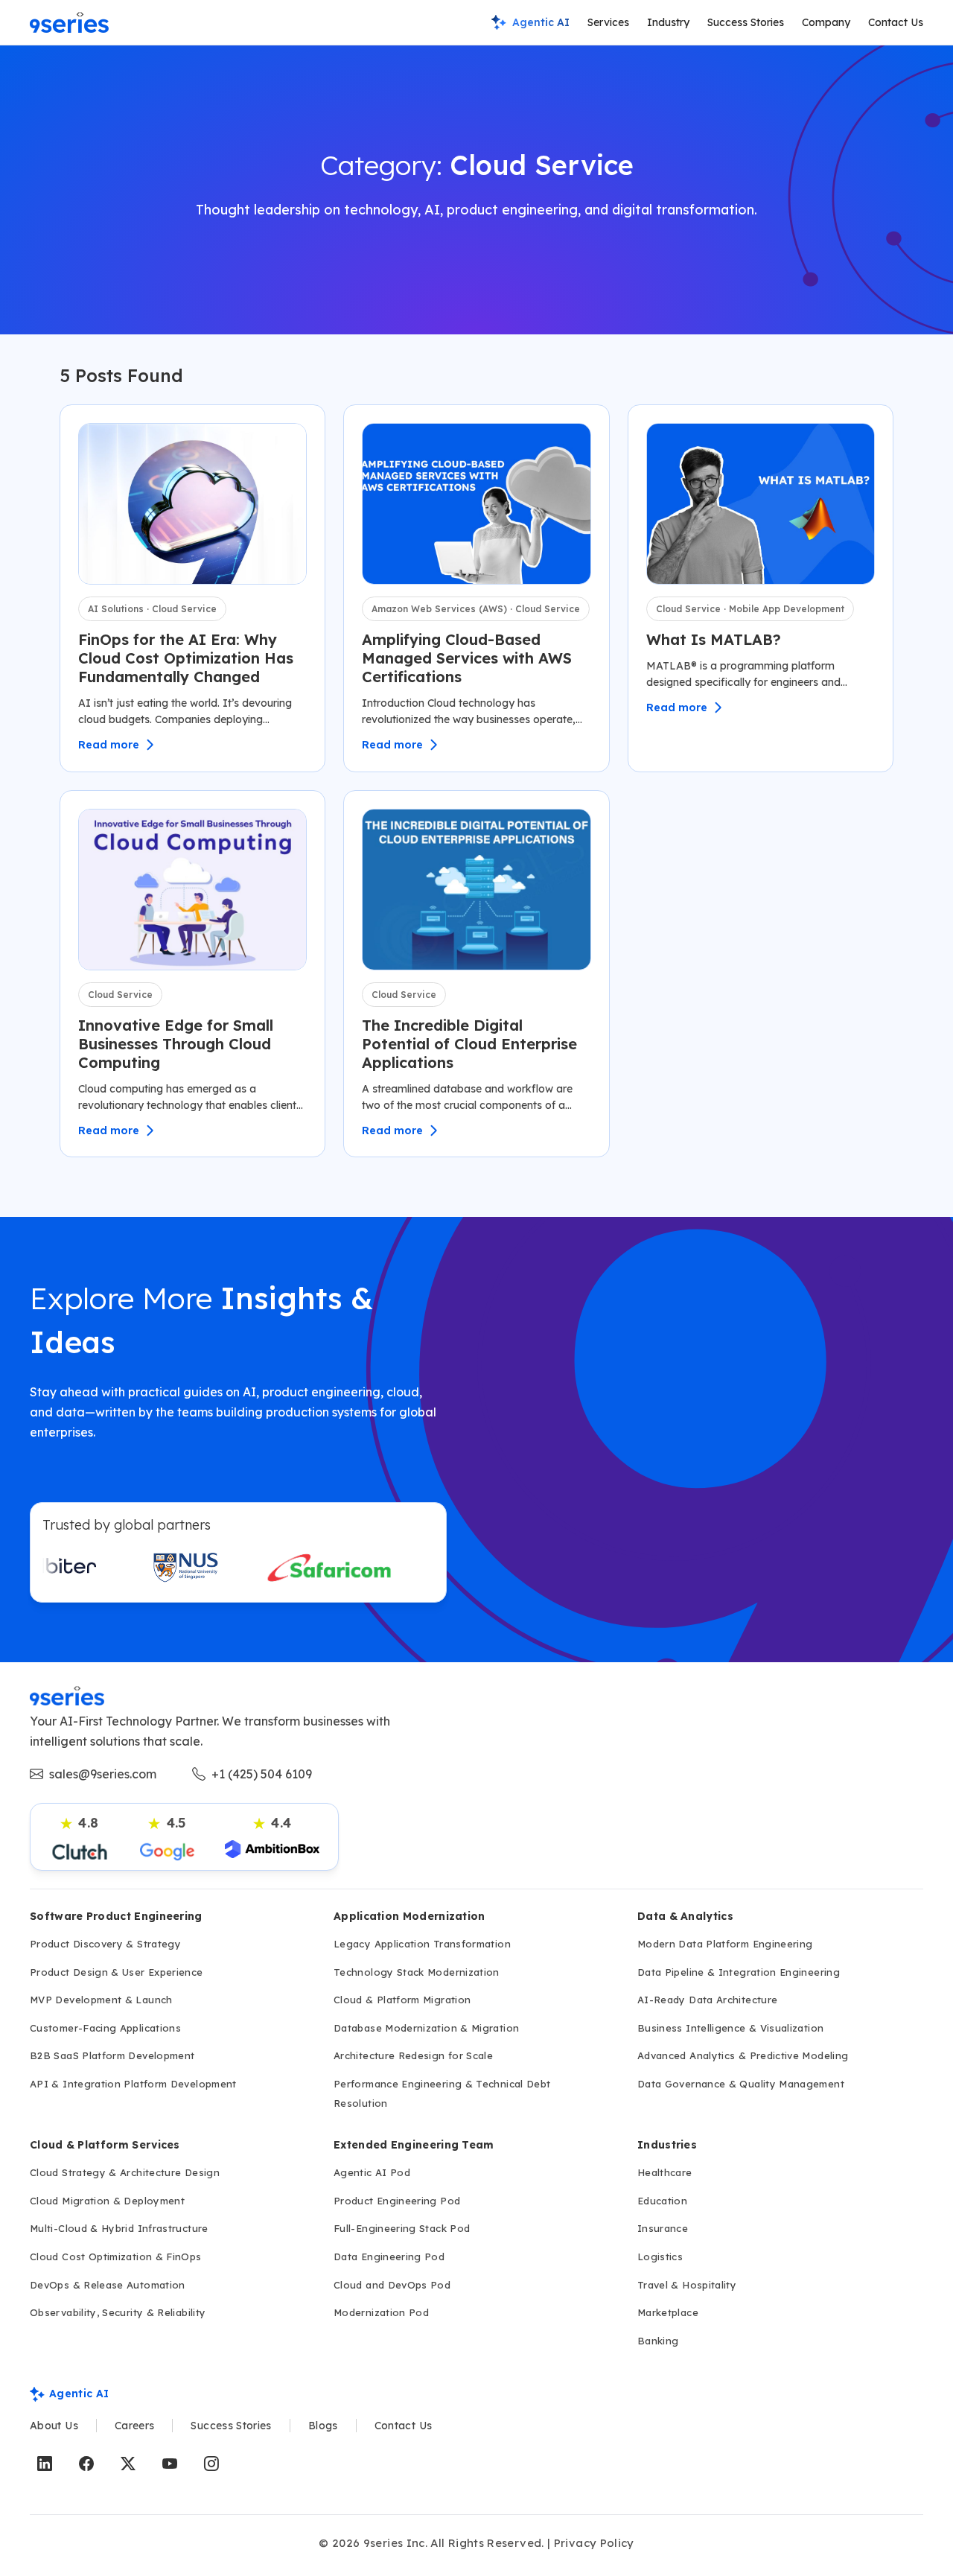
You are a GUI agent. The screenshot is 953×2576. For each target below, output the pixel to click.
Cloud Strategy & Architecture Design (125, 2172)
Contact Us (896, 22)
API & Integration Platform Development (133, 2084)
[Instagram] (211, 2464)
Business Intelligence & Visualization (730, 2028)
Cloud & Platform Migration (402, 2000)
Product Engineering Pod (397, 2201)
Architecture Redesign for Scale (413, 2055)
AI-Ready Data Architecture (707, 2000)
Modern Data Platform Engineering (725, 1944)
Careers (135, 2426)
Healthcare (665, 2172)
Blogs (323, 2426)
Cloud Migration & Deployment (107, 2201)
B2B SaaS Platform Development (112, 2055)
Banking (658, 2341)
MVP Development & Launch (101, 2000)
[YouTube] (170, 2464)
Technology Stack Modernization (417, 1972)
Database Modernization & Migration (426, 2028)
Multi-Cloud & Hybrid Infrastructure (119, 2228)
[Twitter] (128, 2464)
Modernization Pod (381, 2312)
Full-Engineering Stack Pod (402, 2228)
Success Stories (746, 22)
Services (608, 22)
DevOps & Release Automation (108, 2285)
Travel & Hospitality (687, 2285)
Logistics (660, 2257)
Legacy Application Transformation (422, 1944)
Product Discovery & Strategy (105, 1944)
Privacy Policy (594, 2543)
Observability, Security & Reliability (118, 2312)
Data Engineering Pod (389, 2257)
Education (662, 2201)
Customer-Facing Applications (105, 2028)
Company (826, 22)
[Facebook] (86, 2464)
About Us (54, 2426)
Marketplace (668, 2312)
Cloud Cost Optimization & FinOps (116, 2257)
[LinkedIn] (45, 2464)
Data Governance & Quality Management (741, 2084)
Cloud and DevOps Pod (392, 2285)
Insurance (663, 2228)
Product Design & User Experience (117, 1972)
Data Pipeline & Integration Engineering (739, 1972)
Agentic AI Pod (372, 2172)
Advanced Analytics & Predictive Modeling (743, 2055)
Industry (668, 22)
